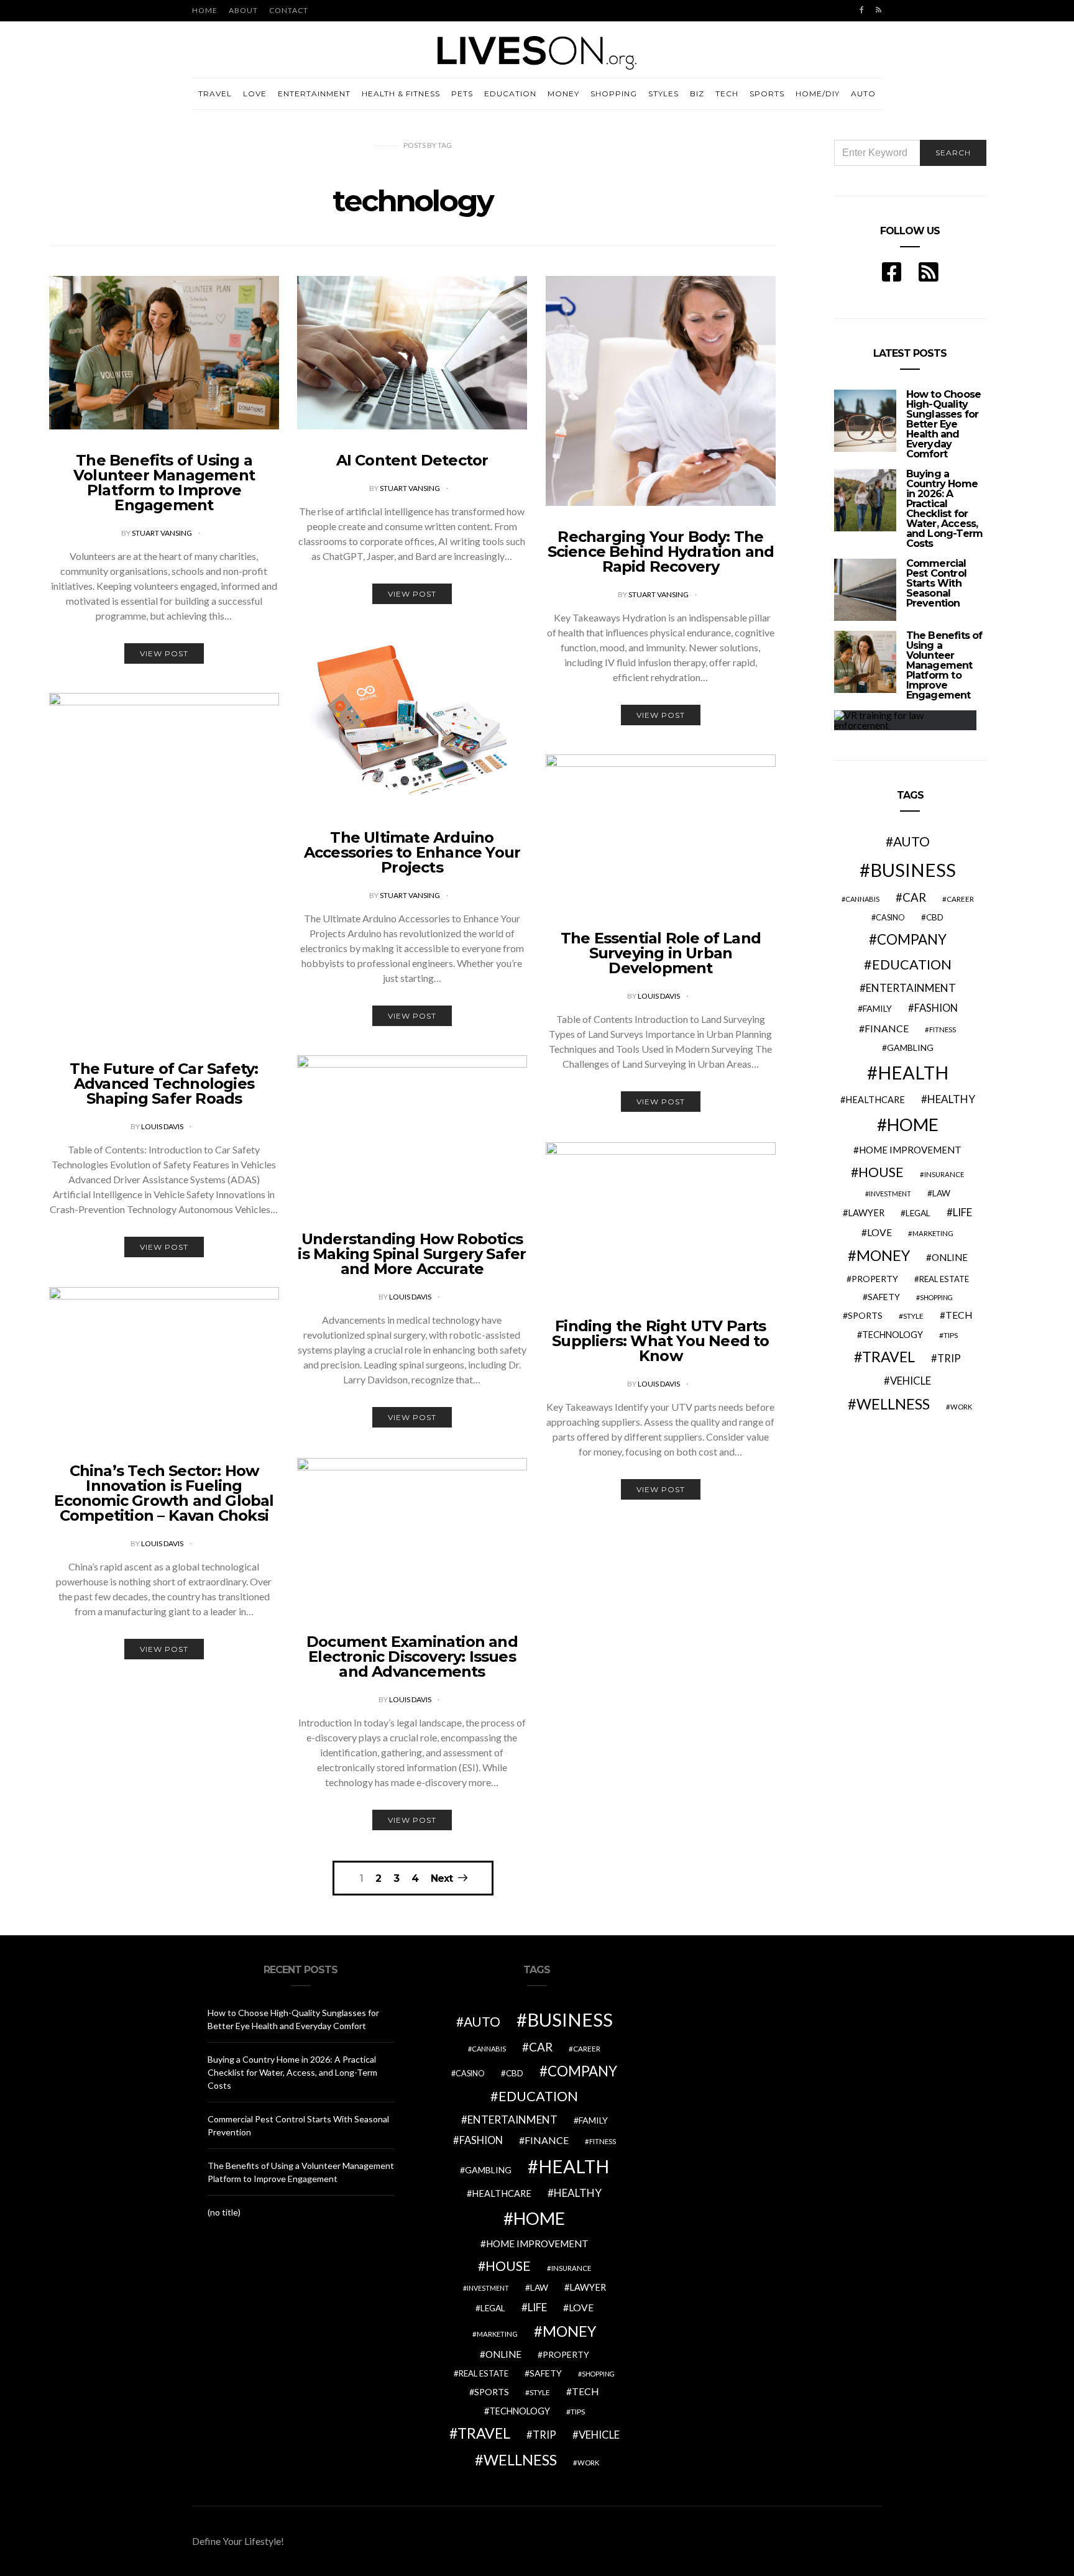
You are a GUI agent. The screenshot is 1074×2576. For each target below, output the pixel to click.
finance (887, 1028)
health (913, 1072)
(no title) (224, 2212)
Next (442, 1878)
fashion (936, 1008)
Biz (697, 94)
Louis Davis (163, 1126)
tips (951, 1335)
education (912, 965)
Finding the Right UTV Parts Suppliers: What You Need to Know (660, 1341)
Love (255, 94)
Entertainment (314, 94)
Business (913, 870)
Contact (289, 10)
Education (510, 94)
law (941, 1193)
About (243, 10)
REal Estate (944, 1279)
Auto (863, 94)
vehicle (911, 1381)
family (877, 1008)
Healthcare (875, 1100)
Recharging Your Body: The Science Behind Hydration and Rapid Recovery (661, 552)
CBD (935, 917)
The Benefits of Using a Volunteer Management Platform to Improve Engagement (164, 483)
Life (962, 1212)
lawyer (866, 1213)
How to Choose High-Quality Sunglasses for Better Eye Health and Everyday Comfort (944, 424)
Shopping (614, 94)
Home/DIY (818, 94)
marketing (933, 1233)
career (960, 899)
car (914, 897)
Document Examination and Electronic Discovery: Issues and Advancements (412, 1657)
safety (884, 1297)
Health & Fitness (401, 94)
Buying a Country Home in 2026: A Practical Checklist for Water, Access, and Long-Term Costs (945, 509)
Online (950, 1257)
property (875, 1279)
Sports (767, 94)
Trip (949, 1359)
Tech (727, 94)
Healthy (951, 1099)
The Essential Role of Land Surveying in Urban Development (661, 953)
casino (890, 918)
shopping (936, 1297)
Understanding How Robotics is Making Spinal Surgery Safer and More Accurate (412, 1254)
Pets (462, 94)
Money (563, 94)
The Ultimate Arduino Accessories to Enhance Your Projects (412, 852)
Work (961, 1407)
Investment (890, 1194)
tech (959, 1315)
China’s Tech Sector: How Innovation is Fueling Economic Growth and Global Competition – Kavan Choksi (164, 1493)
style (913, 1316)
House (881, 1172)
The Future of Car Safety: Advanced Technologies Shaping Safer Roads (164, 1084)
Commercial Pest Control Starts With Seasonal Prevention (936, 583)
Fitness (943, 1029)
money (883, 1255)
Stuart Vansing (163, 533)
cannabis (862, 899)
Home (205, 10)
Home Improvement (910, 1150)
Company (912, 939)
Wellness (893, 1404)
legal (918, 1213)
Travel (215, 94)
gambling (910, 1047)
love (879, 1232)
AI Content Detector (412, 460)
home (913, 1125)
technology (893, 1335)
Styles (663, 94)
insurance (944, 1174)
